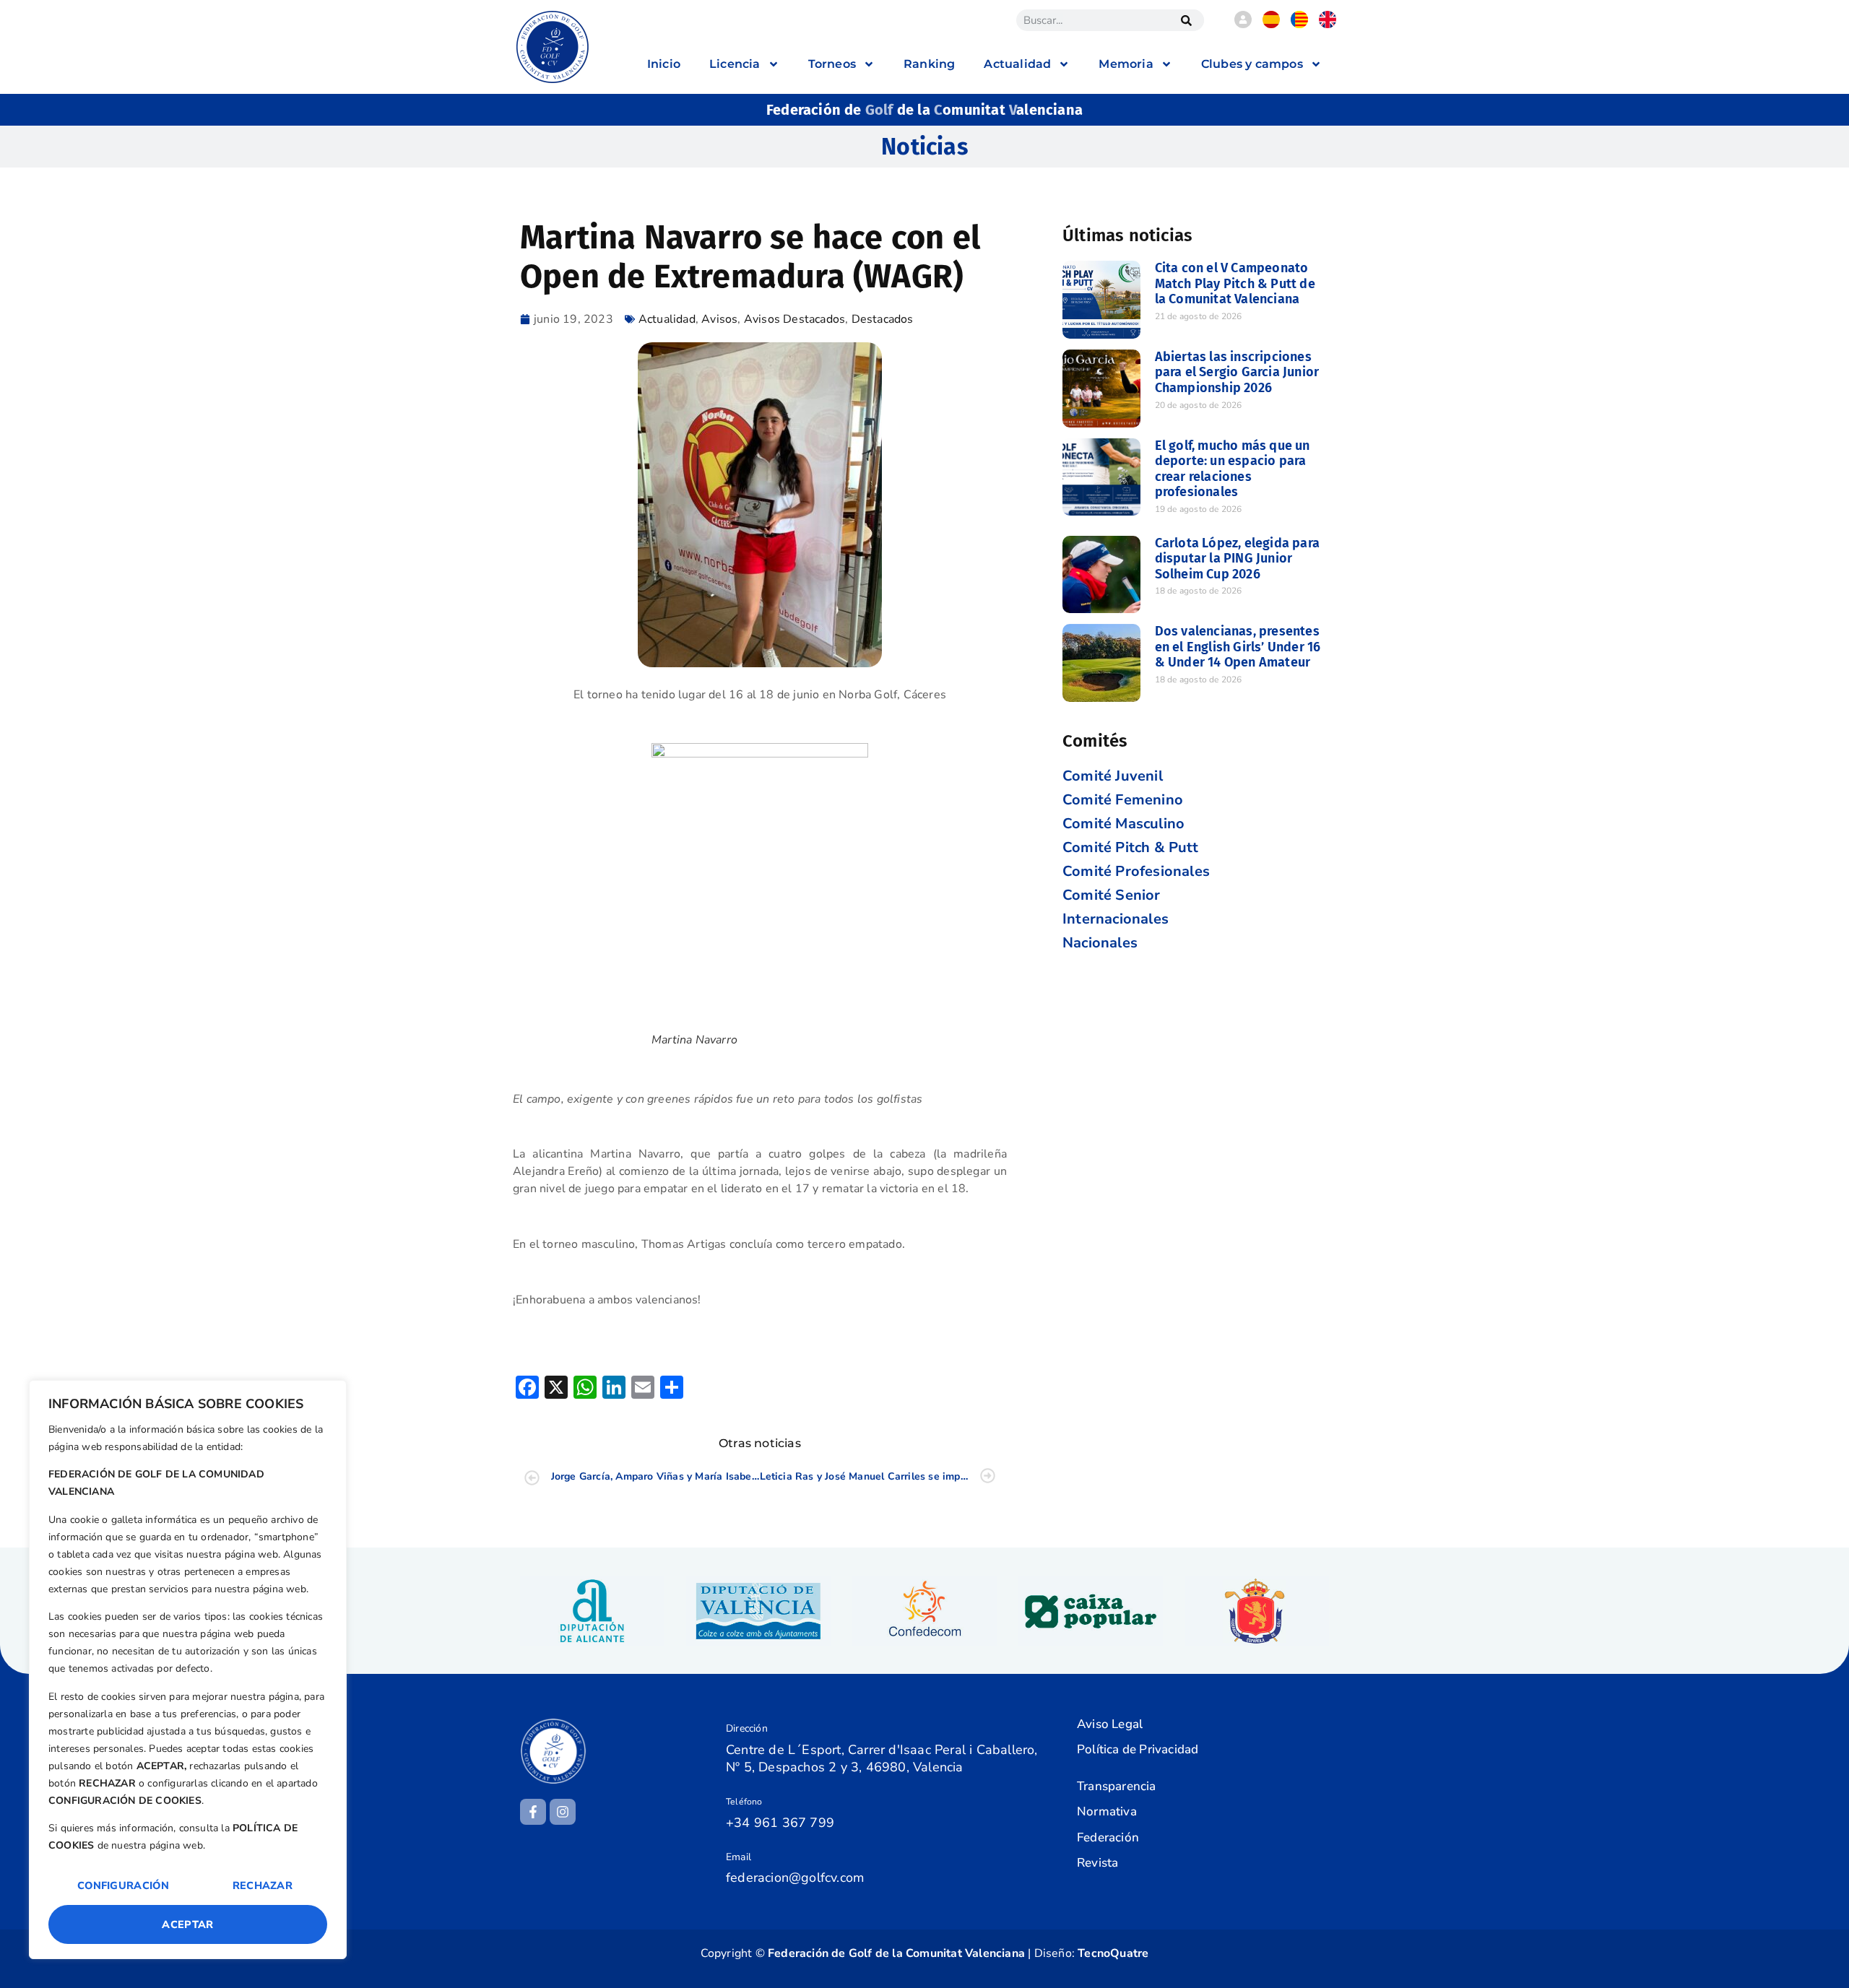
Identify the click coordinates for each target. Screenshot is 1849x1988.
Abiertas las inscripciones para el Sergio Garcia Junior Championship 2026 (1237, 372)
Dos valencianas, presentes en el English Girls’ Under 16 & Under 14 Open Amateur (1238, 647)
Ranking (929, 64)
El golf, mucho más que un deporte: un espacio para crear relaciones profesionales (1233, 469)
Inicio (664, 64)
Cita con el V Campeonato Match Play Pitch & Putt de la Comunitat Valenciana (1235, 283)
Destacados (883, 319)
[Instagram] (563, 1812)
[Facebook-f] (533, 1812)
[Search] (1186, 20)
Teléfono (744, 1802)
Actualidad (667, 319)
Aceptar (187, 1924)
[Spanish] (1271, 25)
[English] (1328, 25)
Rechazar (263, 1885)
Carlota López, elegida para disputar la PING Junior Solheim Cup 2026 (1237, 559)
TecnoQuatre (1113, 1953)
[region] (188, 1670)
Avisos (719, 319)
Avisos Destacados (794, 319)
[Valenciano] (1299, 25)
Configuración (123, 1885)
